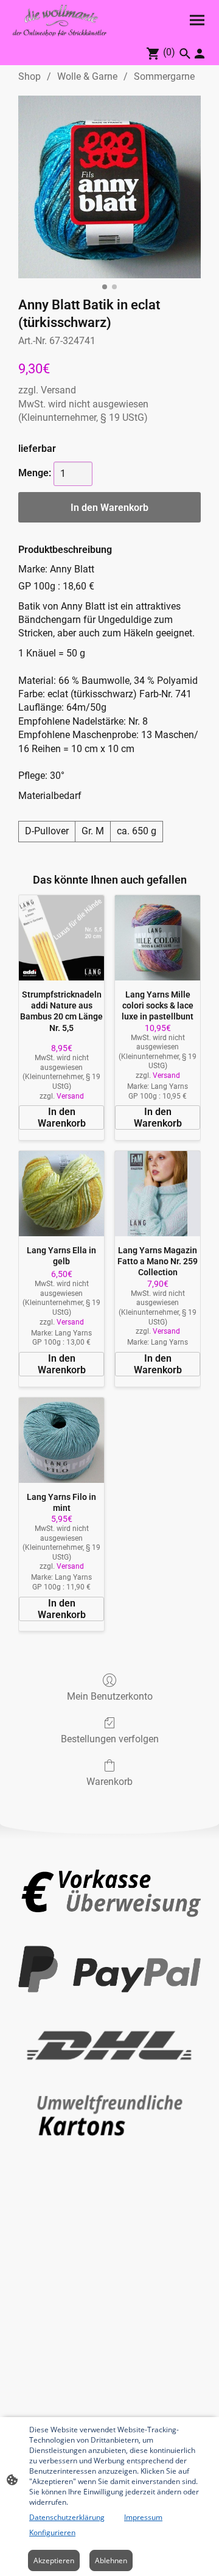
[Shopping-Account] (200, 54)
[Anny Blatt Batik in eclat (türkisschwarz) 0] (109, 187)
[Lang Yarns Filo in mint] (61, 1440)
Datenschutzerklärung (67, 2517)
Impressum (143, 2517)
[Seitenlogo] (60, 20)
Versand (58, 390)
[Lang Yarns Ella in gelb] (61, 1194)
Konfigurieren (52, 2532)
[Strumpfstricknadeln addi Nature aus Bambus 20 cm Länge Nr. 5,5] (61, 938)
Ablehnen (111, 2560)
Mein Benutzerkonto (110, 1696)
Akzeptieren (54, 2560)
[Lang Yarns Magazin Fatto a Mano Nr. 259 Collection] (158, 1194)
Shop (30, 76)
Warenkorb (109, 1782)
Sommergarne (164, 76)
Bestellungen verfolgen (110, 1739)
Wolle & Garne (87, 76)
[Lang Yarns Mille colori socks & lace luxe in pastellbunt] (158, 938)
